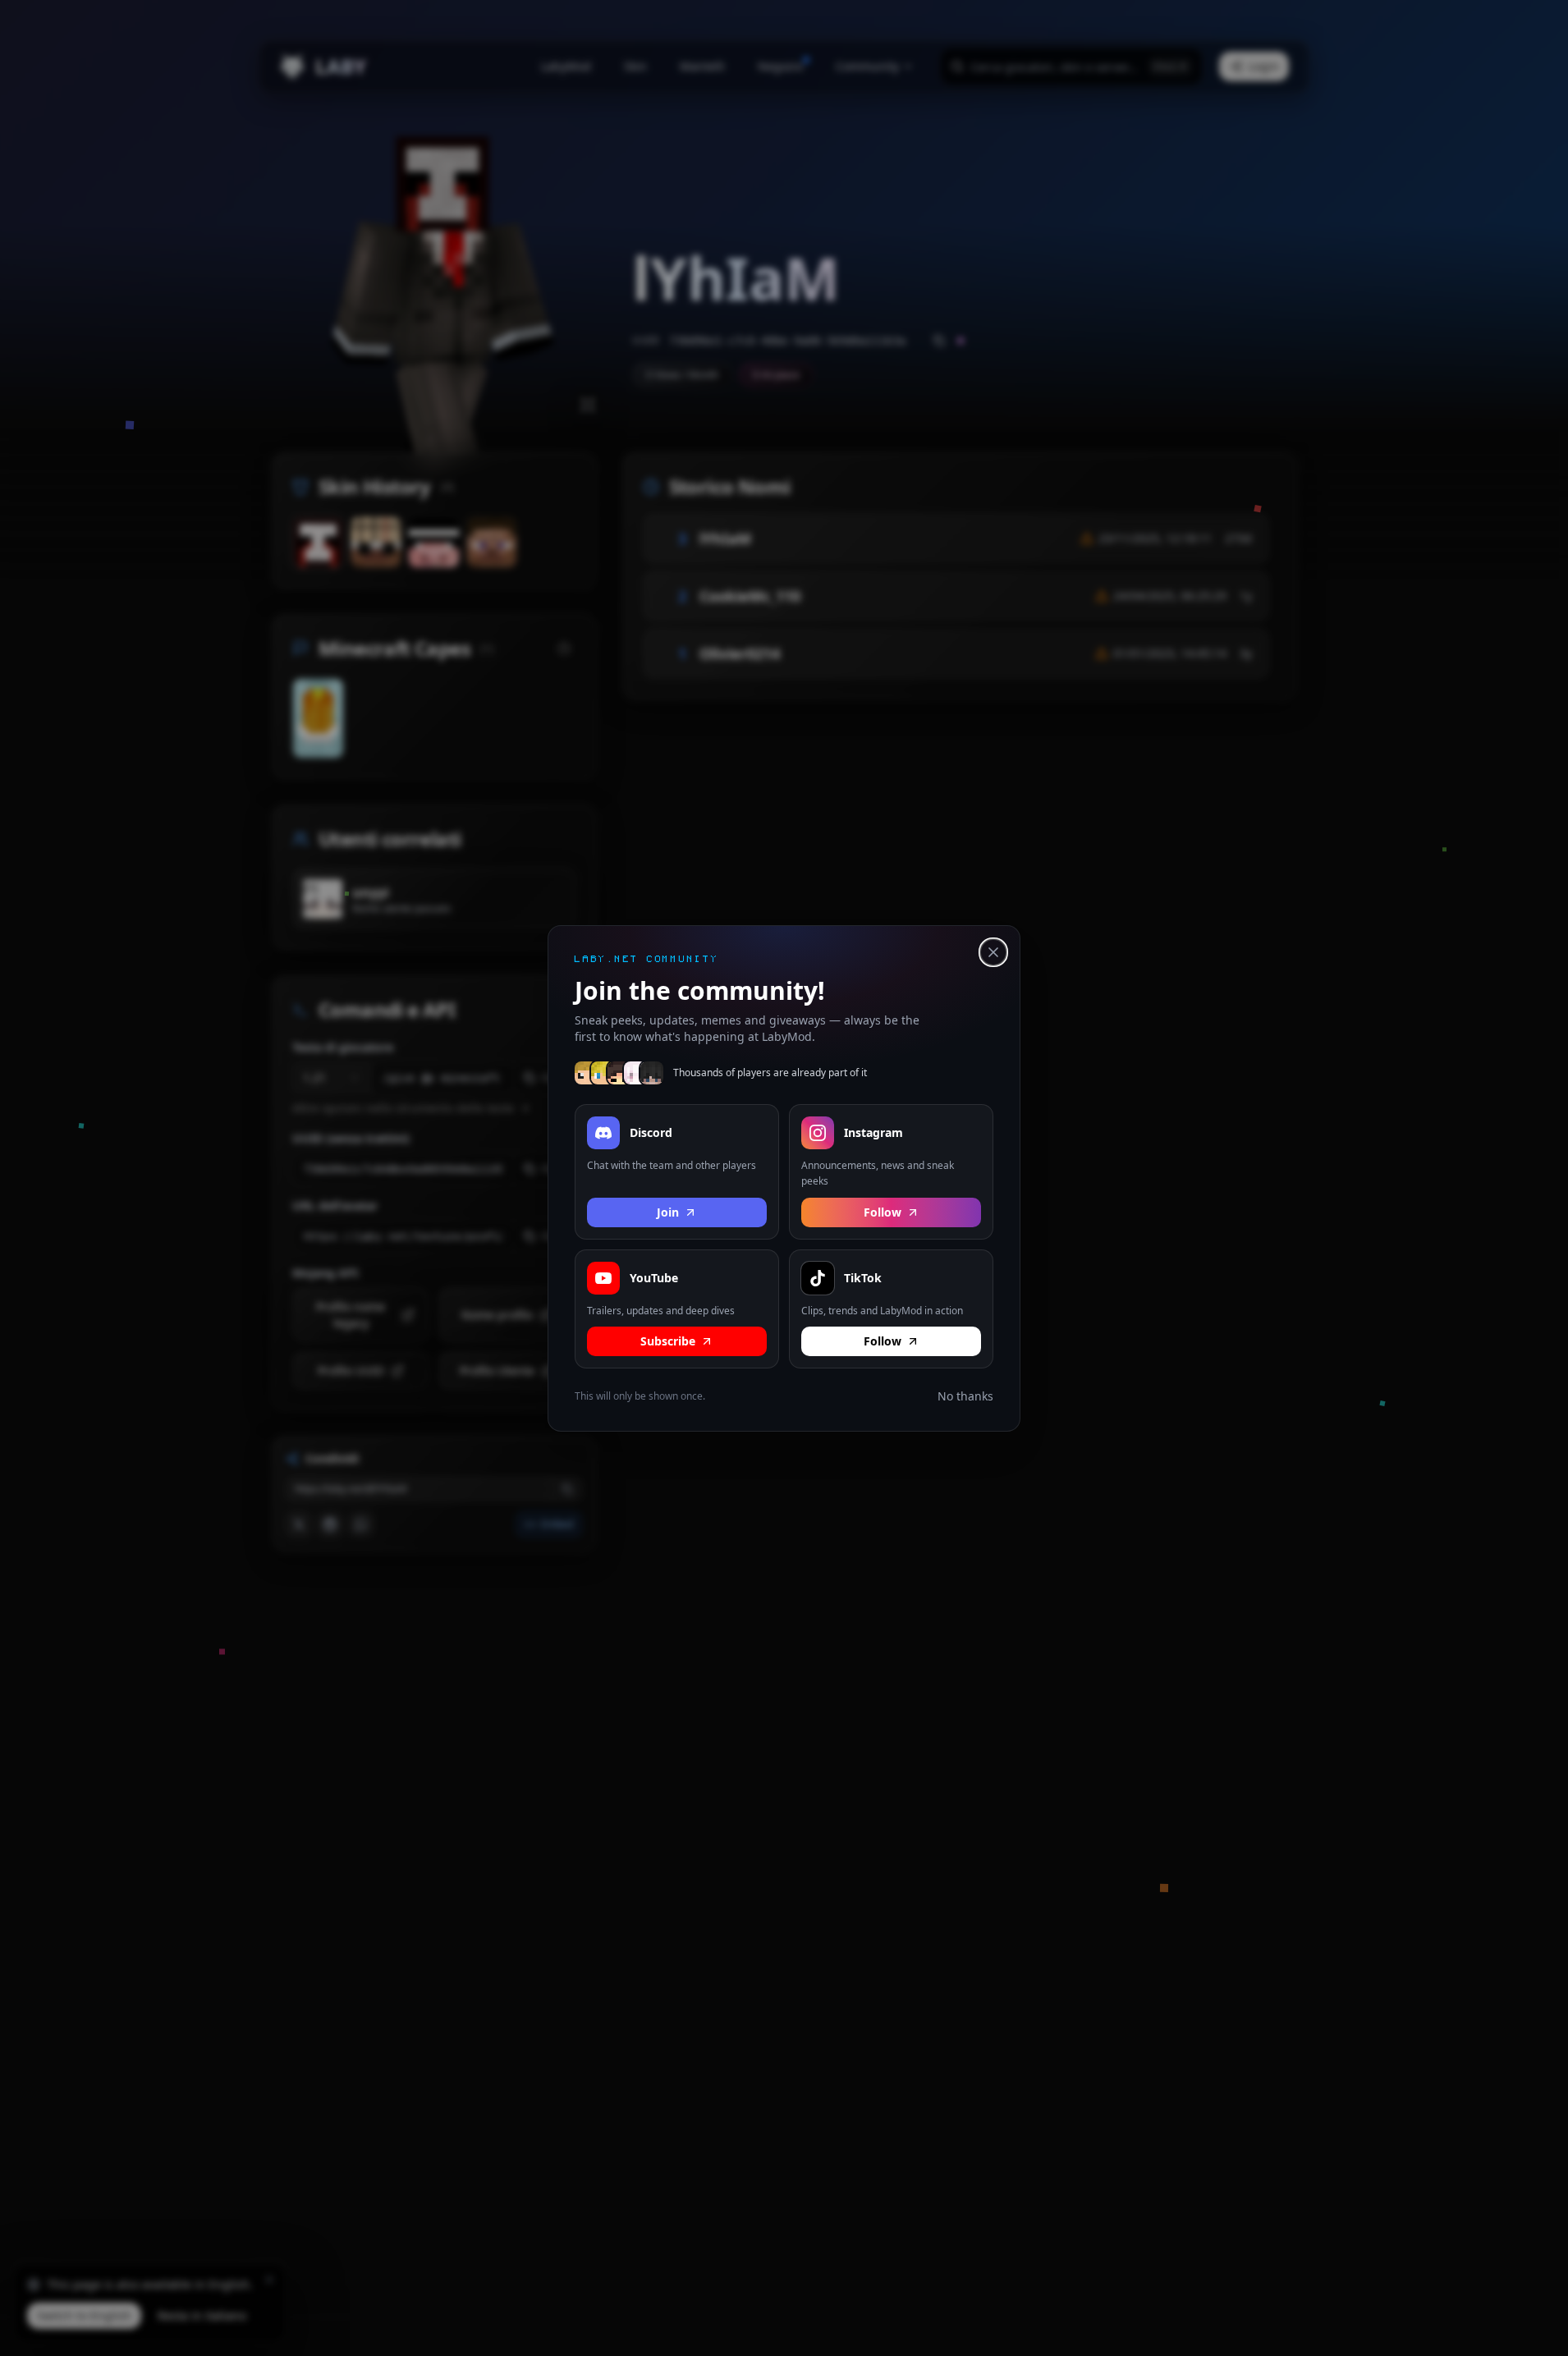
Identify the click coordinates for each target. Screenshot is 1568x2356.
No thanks (965, 1396)
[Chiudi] (993, 952)
